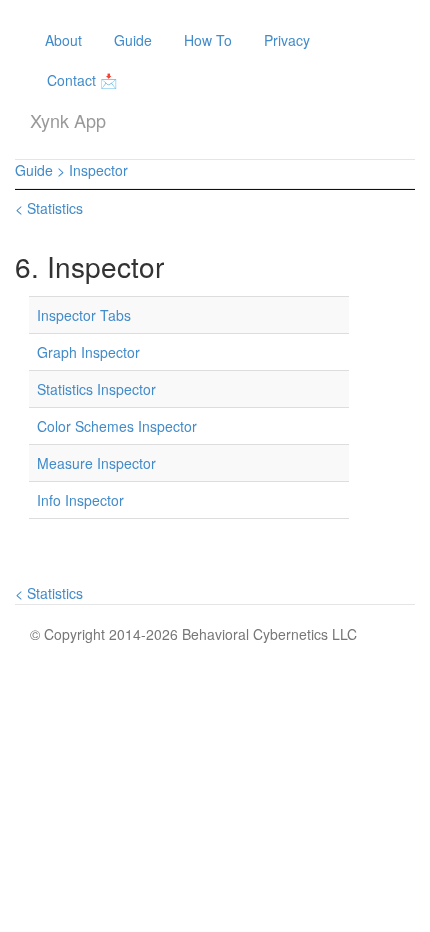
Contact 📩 (82, 80)
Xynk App (68, 120)
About (63, 40)
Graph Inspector (88, 352)
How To (208, 40)
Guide (133, 40)
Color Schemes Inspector (117, 426)
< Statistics (49, 208)
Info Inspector (80, 500)
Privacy (287, 40)
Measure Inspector (96, 463)
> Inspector (92, 170)
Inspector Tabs (84, 315)
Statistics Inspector (96, 389)
